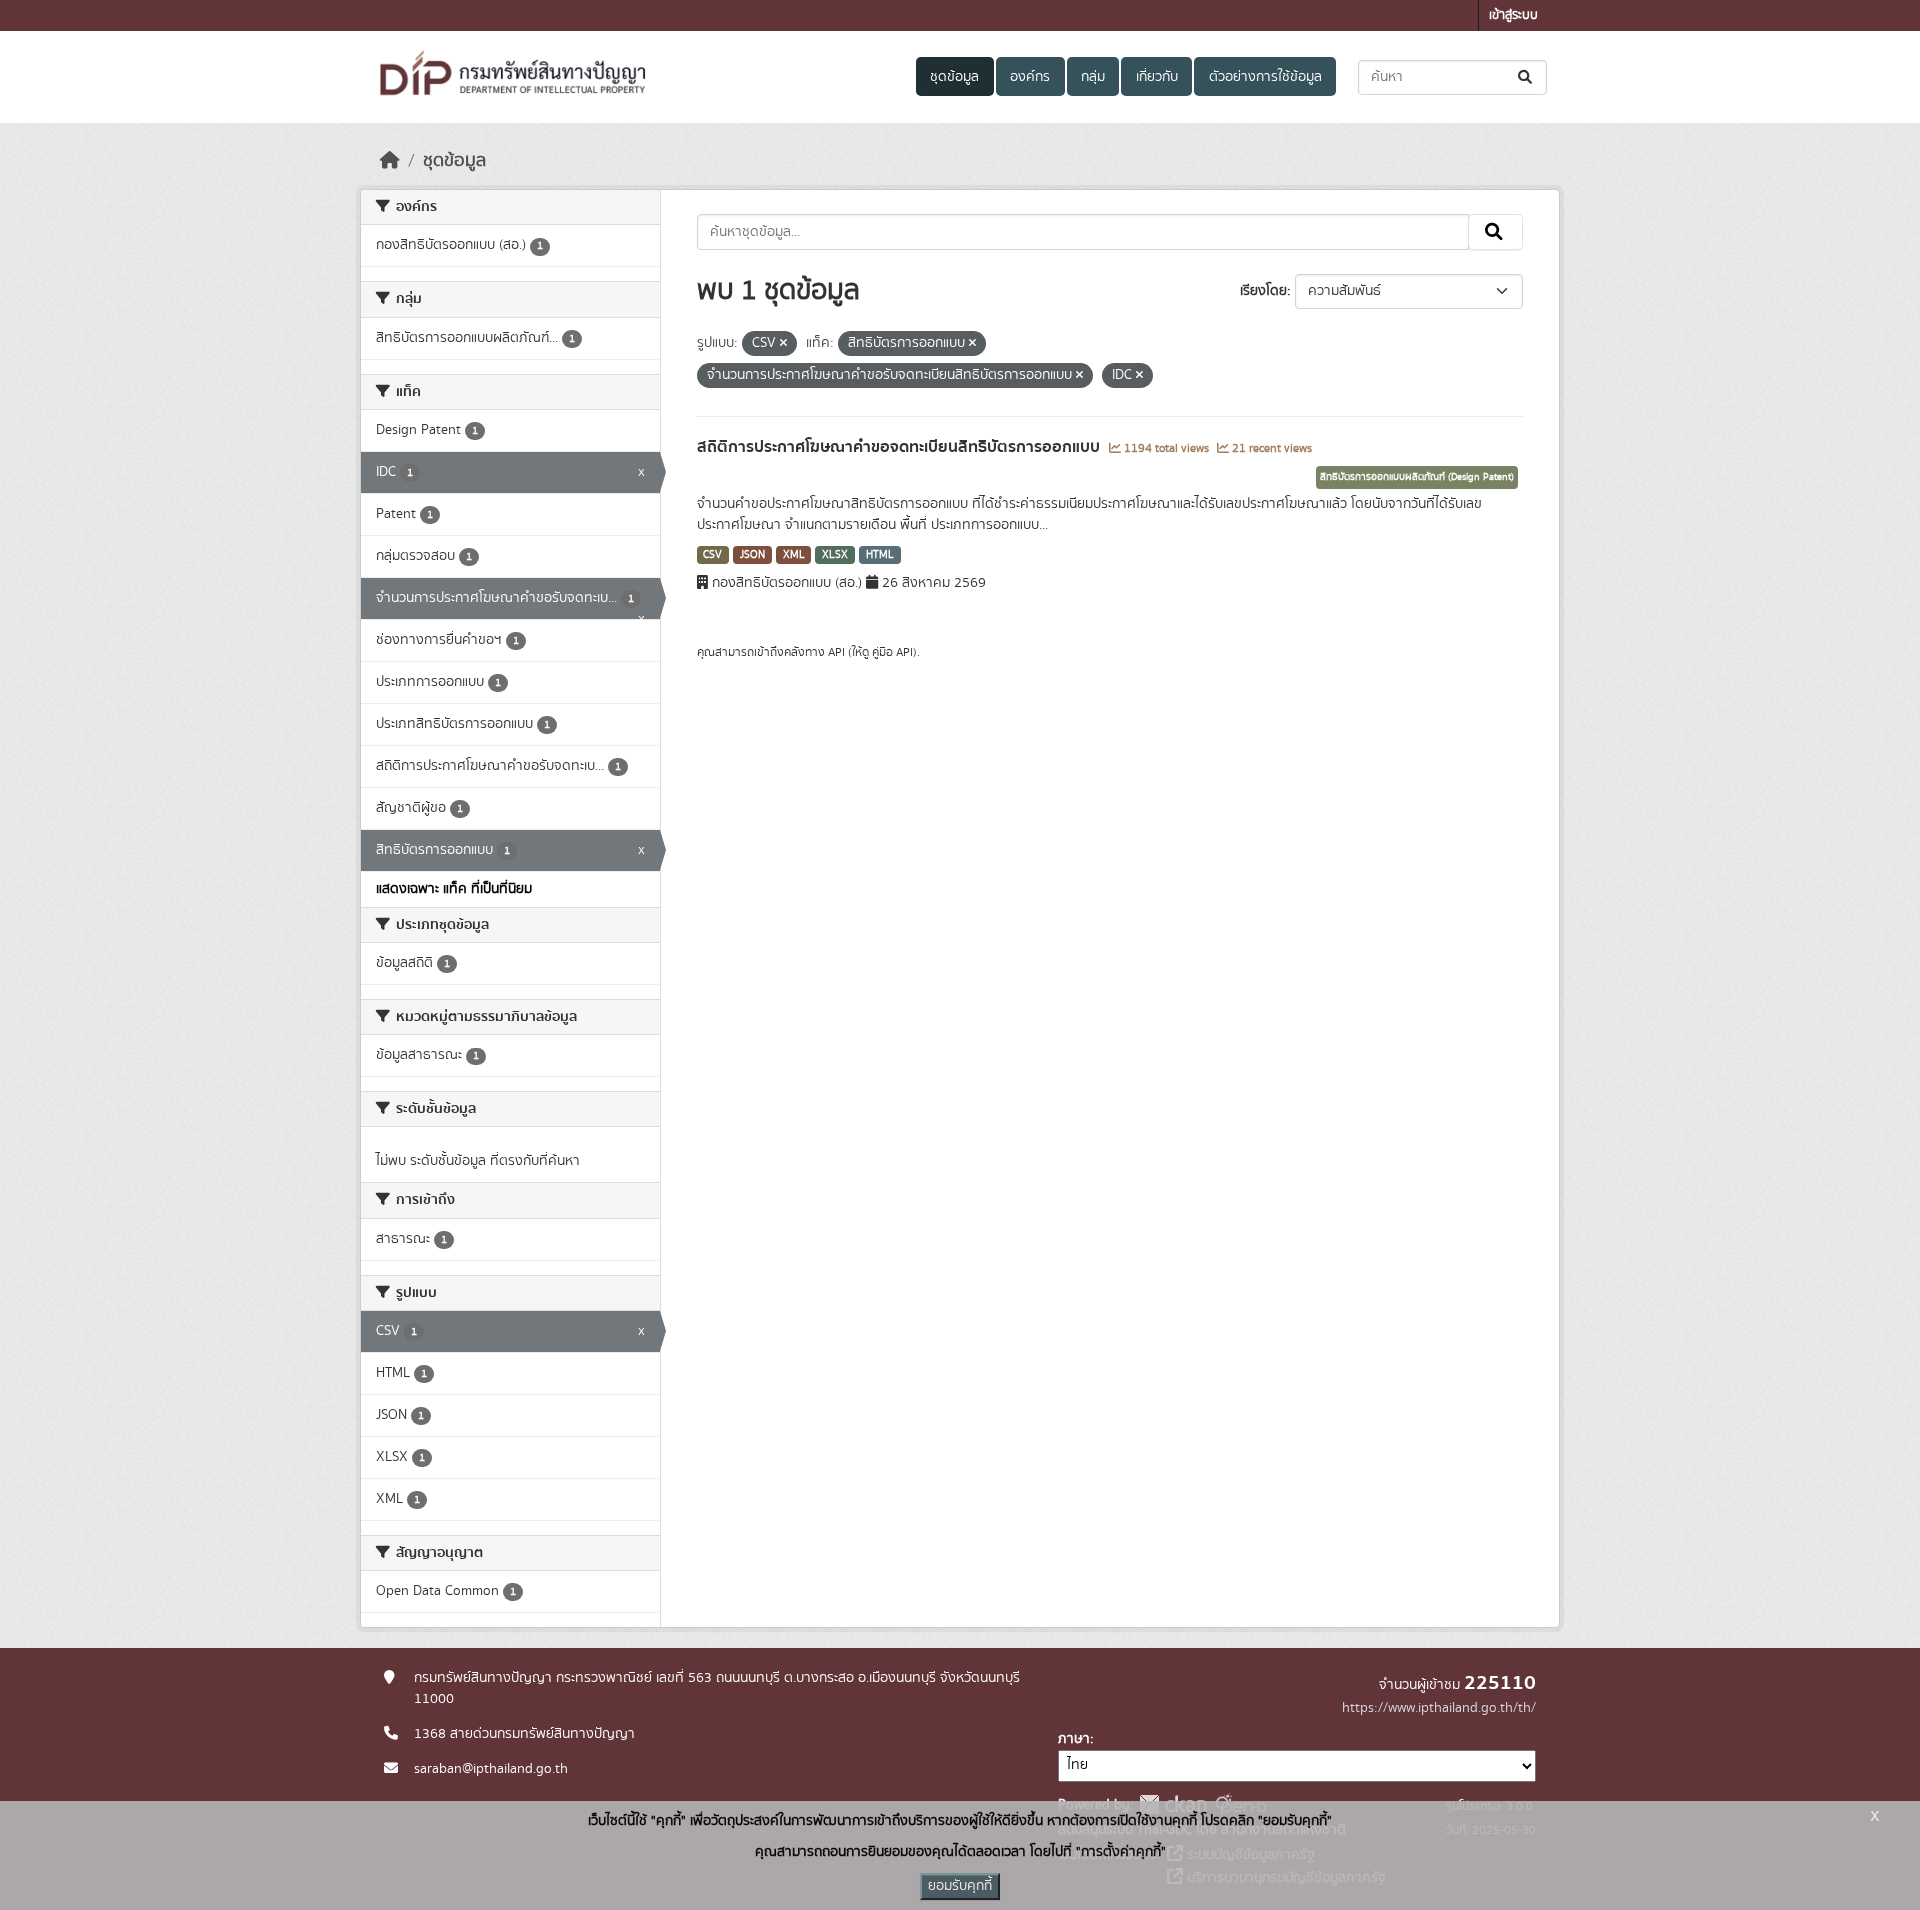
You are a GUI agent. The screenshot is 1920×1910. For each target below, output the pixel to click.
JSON (752, 555)
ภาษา (1074, 1739)
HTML (880, 555)
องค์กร (1030, 77)
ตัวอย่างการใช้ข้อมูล (1265, 77)
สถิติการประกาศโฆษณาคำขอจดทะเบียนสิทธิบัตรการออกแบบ (900, 447)
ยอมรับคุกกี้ (960, 1886)
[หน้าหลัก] (390, 161)
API (836, 652)
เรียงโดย (1263, 291)
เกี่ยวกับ (1157, 77)
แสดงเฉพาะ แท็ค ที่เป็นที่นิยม (454, 889)
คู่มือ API (892, 652)
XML (794, 555)
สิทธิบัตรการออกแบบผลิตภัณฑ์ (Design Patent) (1417, 477)
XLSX (835, 555)
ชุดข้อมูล (954, 77)
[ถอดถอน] (783, 344)
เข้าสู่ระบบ (1513, 15)
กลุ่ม (1093, 77)
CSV (712, 555)
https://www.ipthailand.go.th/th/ (1439, 1708)
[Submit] (1526, 77)
